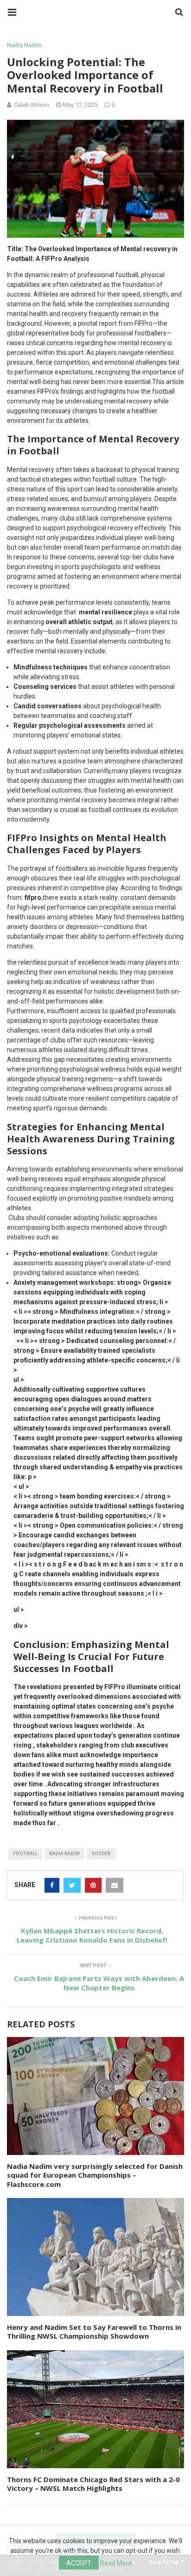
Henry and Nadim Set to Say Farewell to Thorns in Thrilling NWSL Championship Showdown (94, 2332)
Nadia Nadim (24, 45)
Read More (116, 2563)
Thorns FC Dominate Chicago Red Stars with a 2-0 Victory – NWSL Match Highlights (93, 2484)
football (25, 1854)
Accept (79, 2563)
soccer (101, 1854)
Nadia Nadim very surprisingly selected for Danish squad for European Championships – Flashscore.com (95, 2175)
